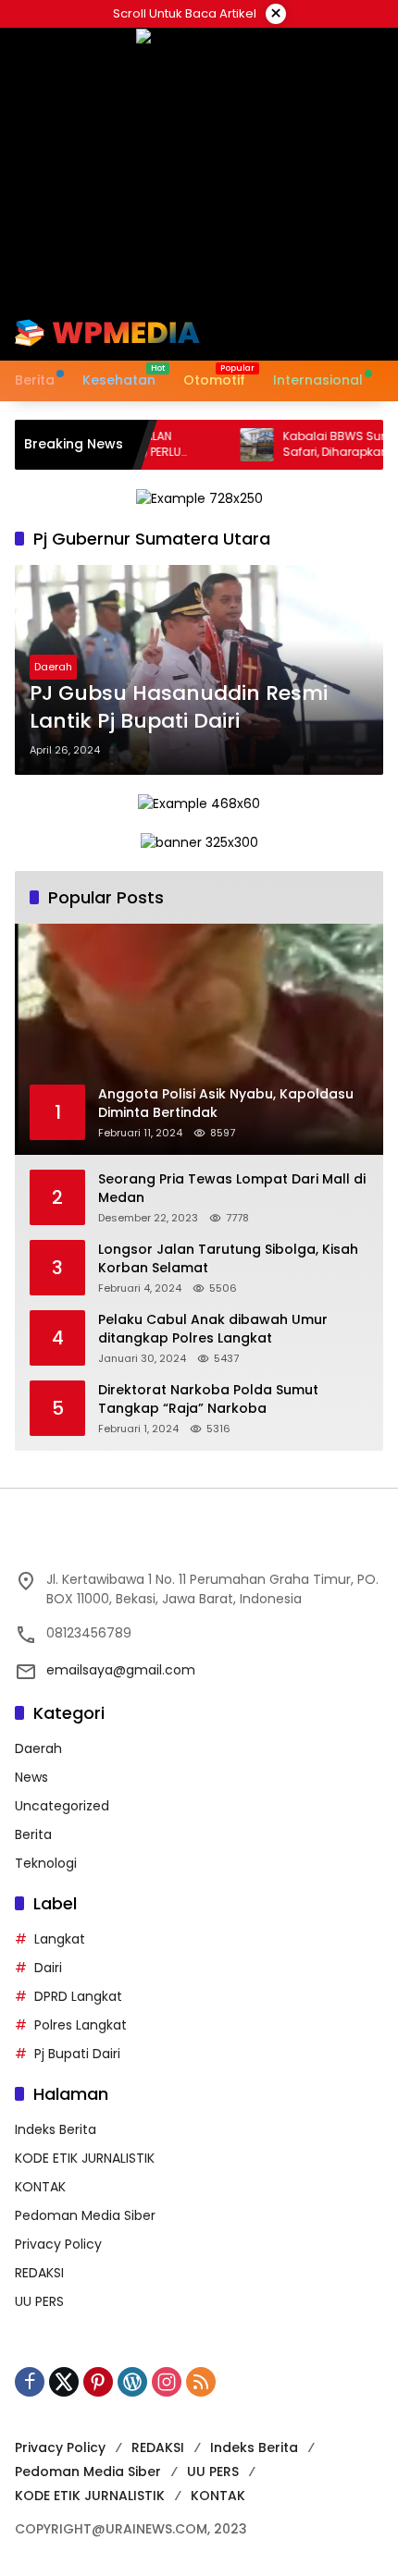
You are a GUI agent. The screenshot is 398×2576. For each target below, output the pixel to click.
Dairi (48, 1968)
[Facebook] (30, 2382)
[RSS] (201, 2382)
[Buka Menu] (341, 333)
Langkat (60, 1939)
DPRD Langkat (78, 1996)
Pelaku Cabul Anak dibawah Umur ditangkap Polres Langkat (213, 1329)
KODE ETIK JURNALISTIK (85, 2158)
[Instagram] (167, 2382)
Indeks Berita (56, 2129)
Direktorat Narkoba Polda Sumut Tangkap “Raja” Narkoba (208, 1399)
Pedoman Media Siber (85, 2215)
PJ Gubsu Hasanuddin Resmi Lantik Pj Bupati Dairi (179, 708)
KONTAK (40, 2187)
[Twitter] (64, 2382)
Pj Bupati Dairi (77, 2054)
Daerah (53, 667)
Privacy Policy (58, 2244)
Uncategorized (62, 1806)
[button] (309, 333)
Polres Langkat (81, 2025)
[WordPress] (132, 2382)
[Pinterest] (98, 2382)
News (31, 1777)
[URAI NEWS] (107, 332)
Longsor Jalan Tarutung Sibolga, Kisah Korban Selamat (228, 1259)
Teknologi (46, 1863)
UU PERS (39, 2301)
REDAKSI (39, 2273)
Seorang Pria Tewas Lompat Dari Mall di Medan (232, 1189)
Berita (33, 1834)
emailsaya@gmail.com (121, 1670)
